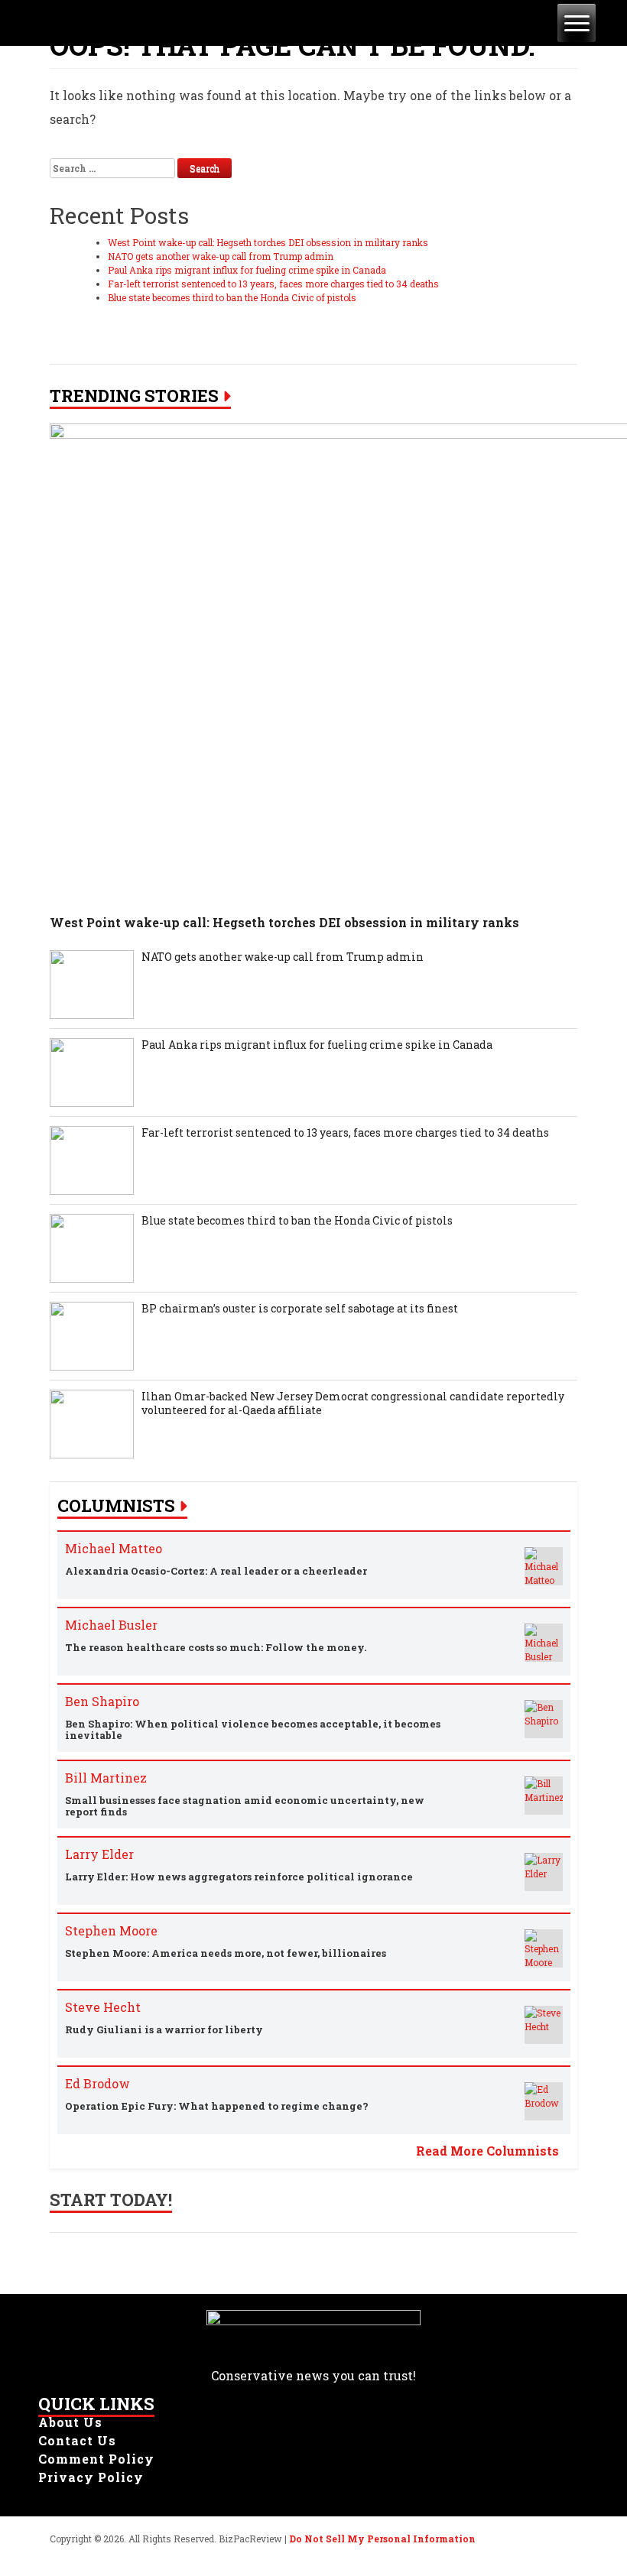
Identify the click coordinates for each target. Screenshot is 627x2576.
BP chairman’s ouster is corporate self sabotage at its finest (300, 1309)
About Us (70, 2422)
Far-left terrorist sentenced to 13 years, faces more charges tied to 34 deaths (273, 284)
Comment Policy (96, 2459)
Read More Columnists (487, 2151)
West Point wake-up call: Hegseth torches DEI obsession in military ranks (268, 242)
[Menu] (577, 23)
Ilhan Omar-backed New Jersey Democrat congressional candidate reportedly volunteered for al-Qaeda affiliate (353, 1403)
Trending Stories (134, 396)
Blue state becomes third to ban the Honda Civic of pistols (232, 297)
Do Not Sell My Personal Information (382, 2539)
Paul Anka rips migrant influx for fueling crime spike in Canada (247, 270)
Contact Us (77, 2440)
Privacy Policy (91, 2477)
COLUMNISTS (116, 1506)
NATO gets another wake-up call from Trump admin (221, 256)
